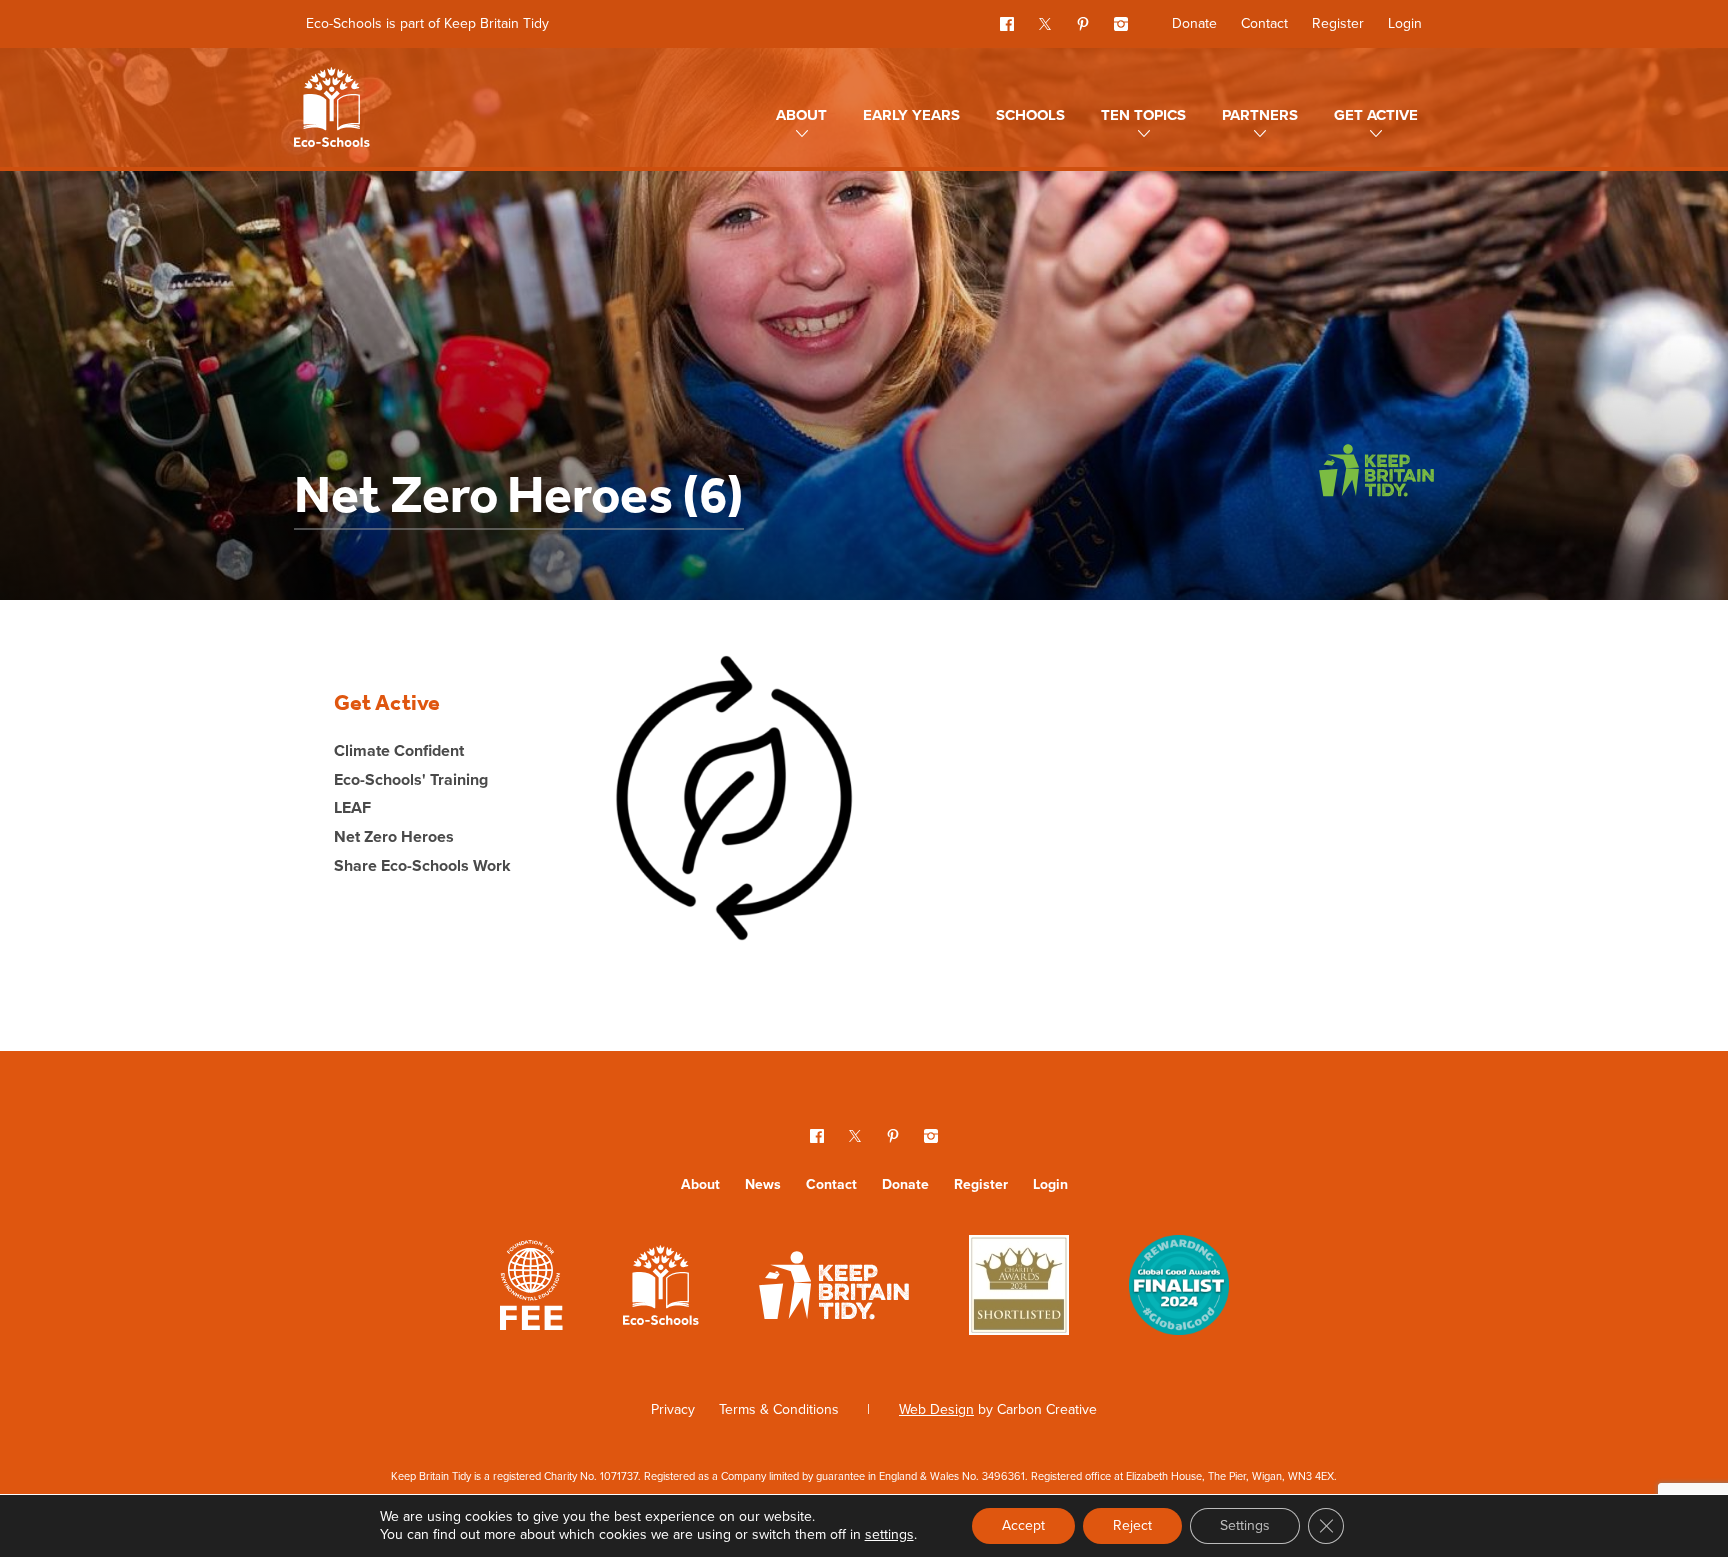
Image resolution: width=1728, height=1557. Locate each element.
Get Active (1376, 115)
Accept (1023, 1525)
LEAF (352, 807)
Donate (1194, 23)
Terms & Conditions (779, 1409)
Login (1405, 23)
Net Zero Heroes (394, 836)
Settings (1245, 1525)
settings (889, 1535)
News (763, 1184)
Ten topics (1143, 115)
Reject (1132, 1525)
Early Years (911, 115)
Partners (1260, 115)
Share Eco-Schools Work (422, 865)
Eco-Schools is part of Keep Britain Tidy (427, 23)
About (801, 115)
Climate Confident (399, 750)
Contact (1264, 23)
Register (1338, 23)
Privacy (673, 1409)
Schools (1030, 115)
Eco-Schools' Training (411, 779)
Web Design (936, 1409)
